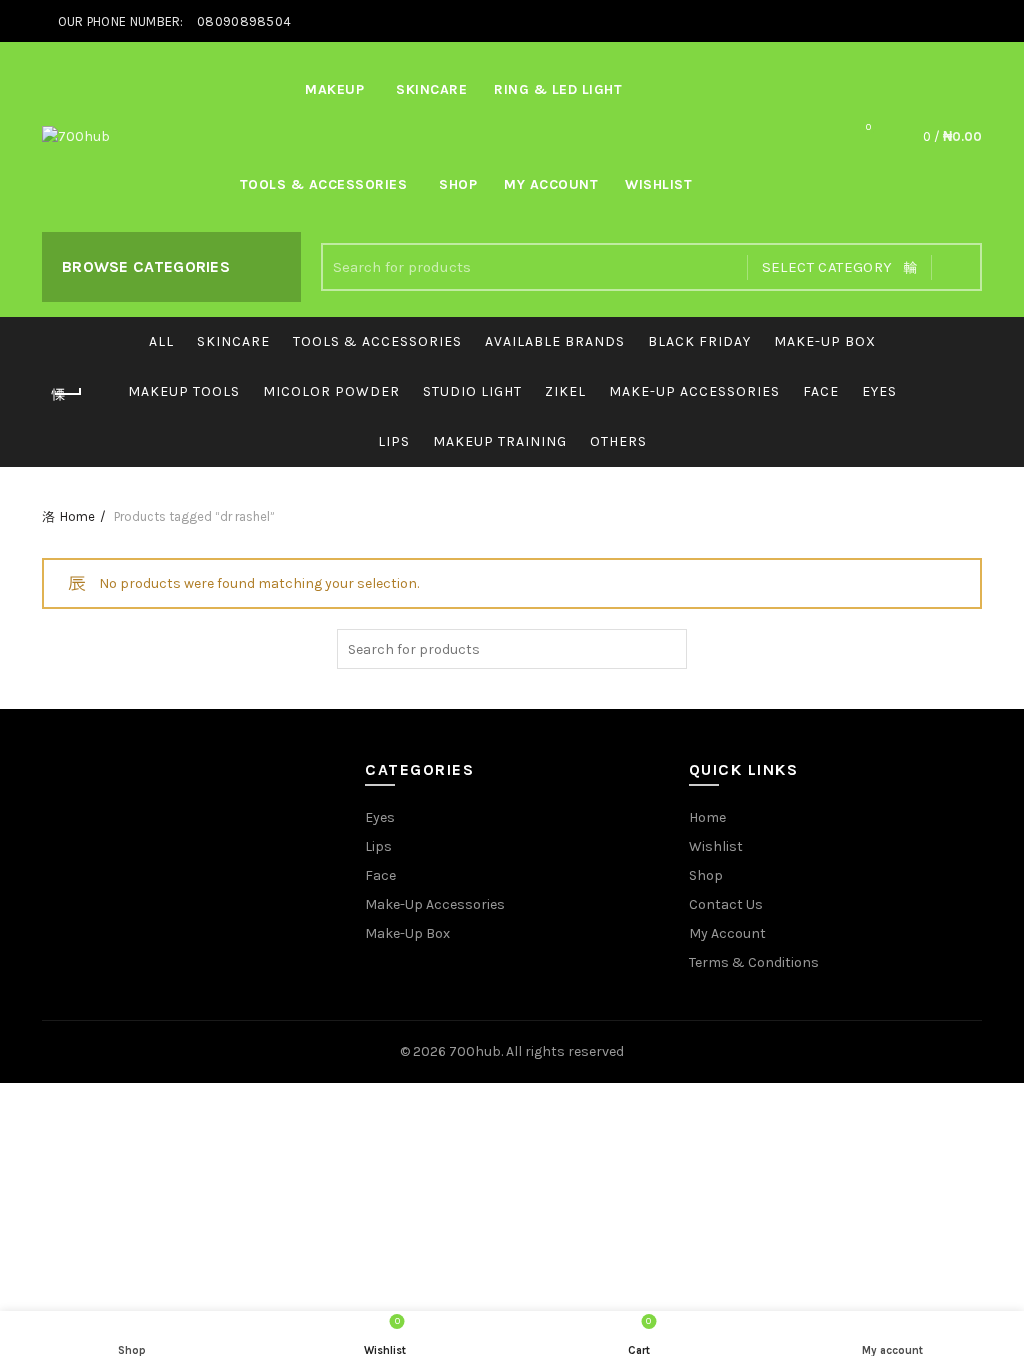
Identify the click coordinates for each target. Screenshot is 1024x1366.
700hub (475, 1051)
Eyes (879, 391)
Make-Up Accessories (694, 391)
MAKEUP (334, 89)
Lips (394, 441)
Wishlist (658, 184)
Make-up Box (825, 341)
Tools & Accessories (324, 184)
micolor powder (331, 391)
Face (821, 391)
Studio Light (472, 391)
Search (957, 267)
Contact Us (726, 904)
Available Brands (555, 341)
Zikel (565, 391)
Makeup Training (500, 441)
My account (551, 184)
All (161, 341)
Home (77, 516)
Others (618, 441)
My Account (727, 933)
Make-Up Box (407, 933)
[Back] (67, 394)
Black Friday (699, 341)
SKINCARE (431, 89)
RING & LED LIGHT (558, 89)
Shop (458, 184)
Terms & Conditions (754, 962)
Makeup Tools (184, 391)
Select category (827, 267)
